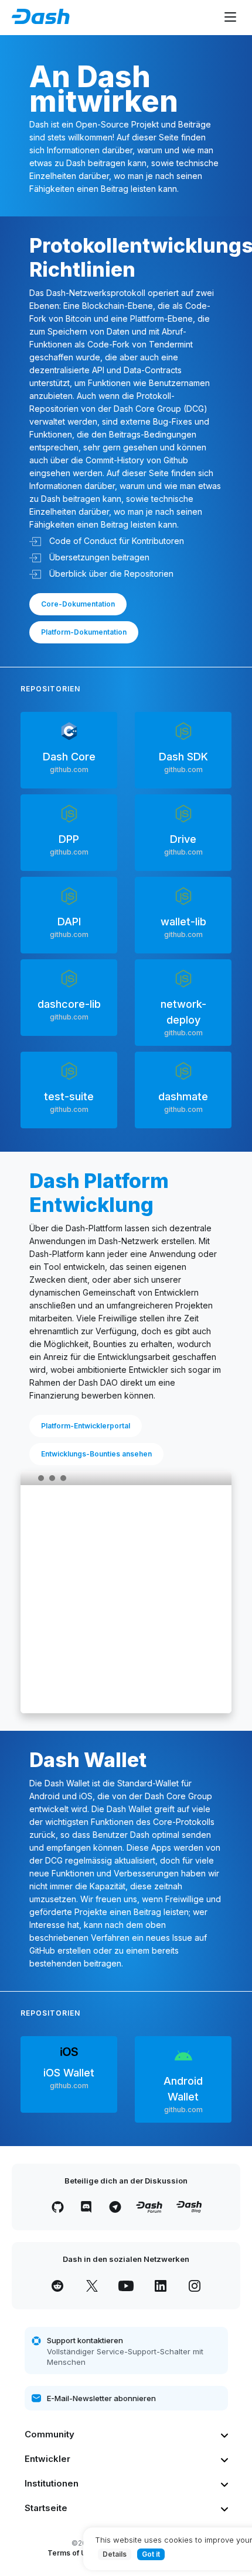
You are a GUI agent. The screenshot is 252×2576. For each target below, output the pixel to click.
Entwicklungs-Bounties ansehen (96, 1454)
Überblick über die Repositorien (110, 574)
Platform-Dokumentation (84, 632)
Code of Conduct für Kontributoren (115, 541)
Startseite (46, 2508)
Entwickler (47, 2459)
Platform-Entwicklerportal (86, 1426)
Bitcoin (79, 318)
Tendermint (171, 344)
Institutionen (52, 2483)
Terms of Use (71, 2553)
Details (115, 2554)
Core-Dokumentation (78, 604)
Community (50, 2434)
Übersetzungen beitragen (98, 557)
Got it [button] (151, 2554)
